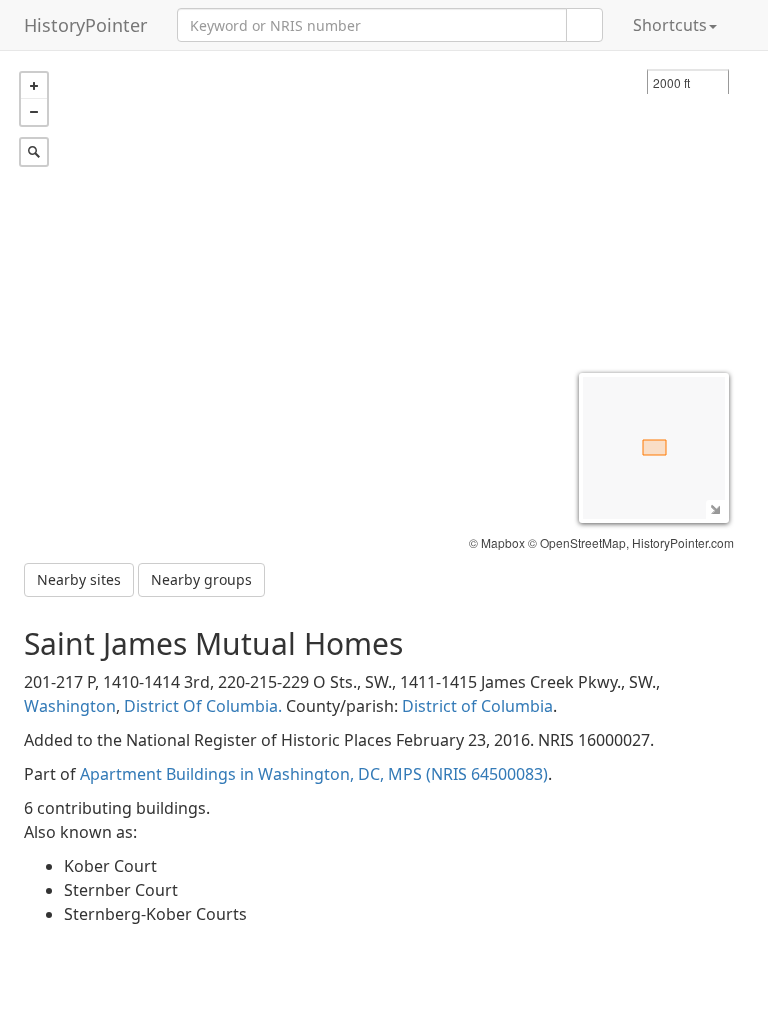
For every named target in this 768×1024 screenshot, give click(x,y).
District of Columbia (477, 706)
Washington (70, 706)
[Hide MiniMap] (715, 509)
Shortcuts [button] (670, 25)
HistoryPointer (85, 25)
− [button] (34, 112)
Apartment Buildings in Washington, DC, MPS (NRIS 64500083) (314, 774)
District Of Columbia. (203, 706)
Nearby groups (201, 579)
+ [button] (34, 86)
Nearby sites (79, 579)
